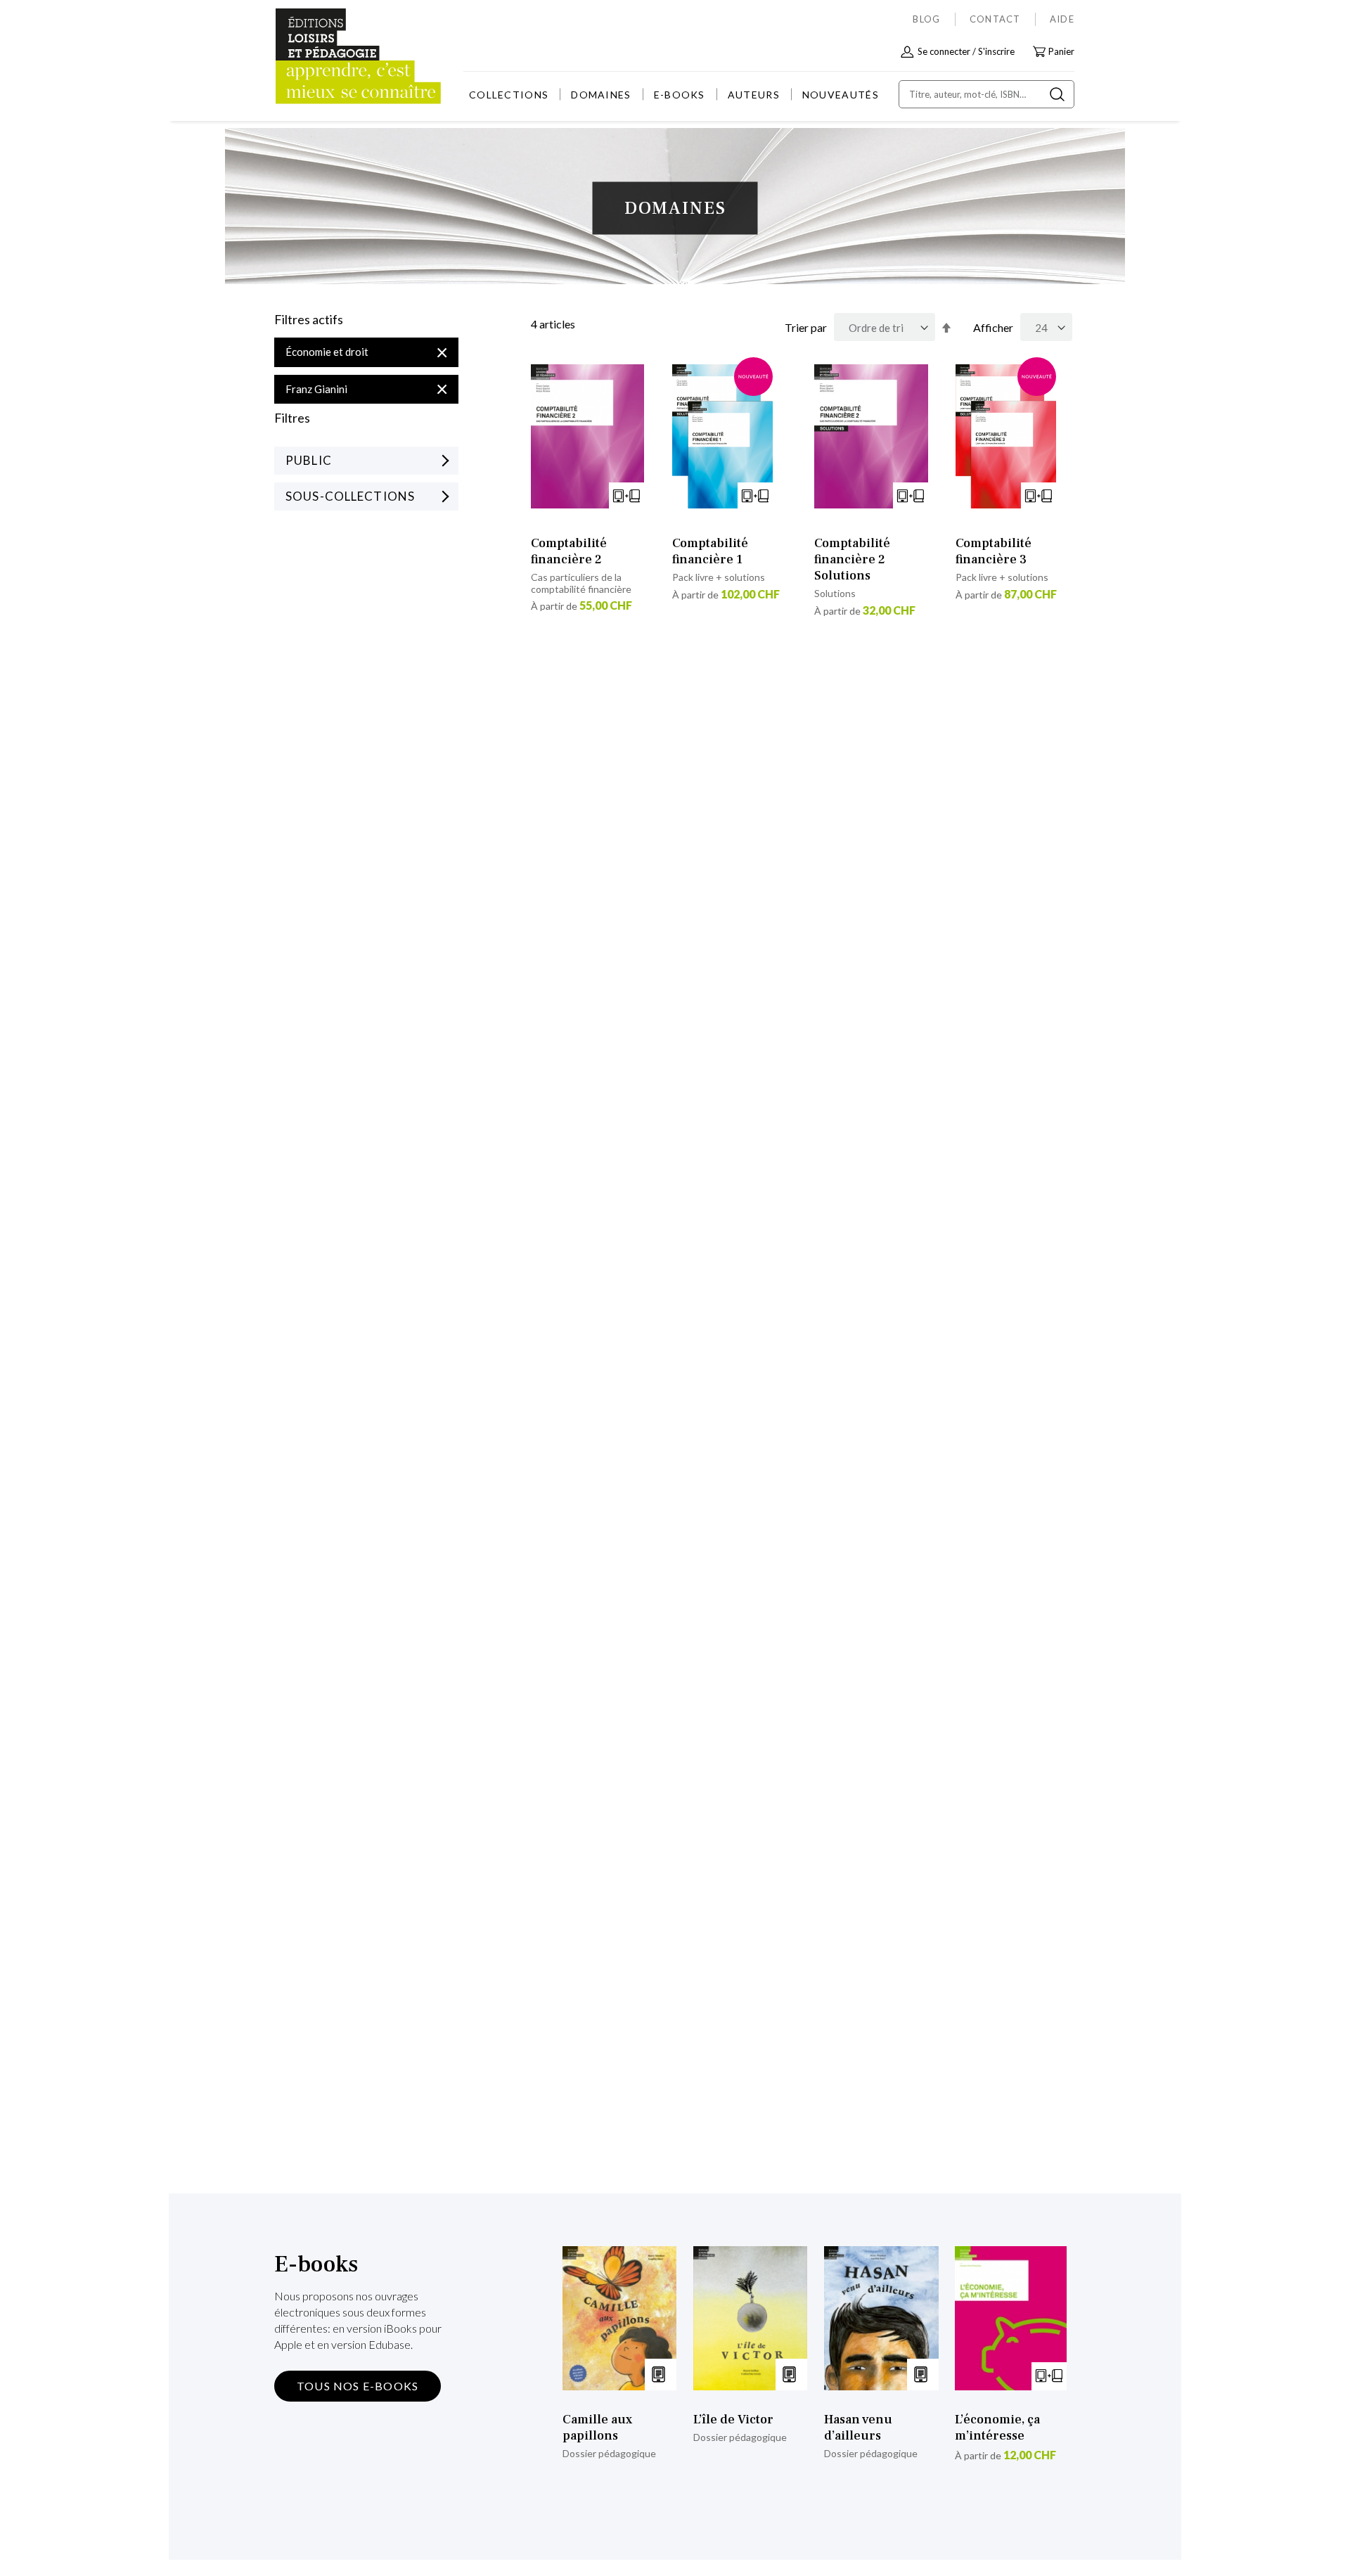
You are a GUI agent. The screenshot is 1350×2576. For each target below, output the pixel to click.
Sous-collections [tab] (350, 496)
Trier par (806, 327)
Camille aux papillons (597, 2428)
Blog (926, 19)
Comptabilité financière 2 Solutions (852, 559)
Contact (995, 19)
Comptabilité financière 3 (994, 551)
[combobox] (986, 94)
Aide (1062, 19)
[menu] (674, 95)
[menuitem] (509, 95)
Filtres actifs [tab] (309, 320)
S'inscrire (996, 51)
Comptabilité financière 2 (569, 551)
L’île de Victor (733, 2420)
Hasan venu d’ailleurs (858, 2428)
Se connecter (944, 51)
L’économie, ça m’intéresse (997, 2428)
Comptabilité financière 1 (710, 551)
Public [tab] (309, 460)
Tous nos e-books (358, 2386)
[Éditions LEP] (328, 57)
